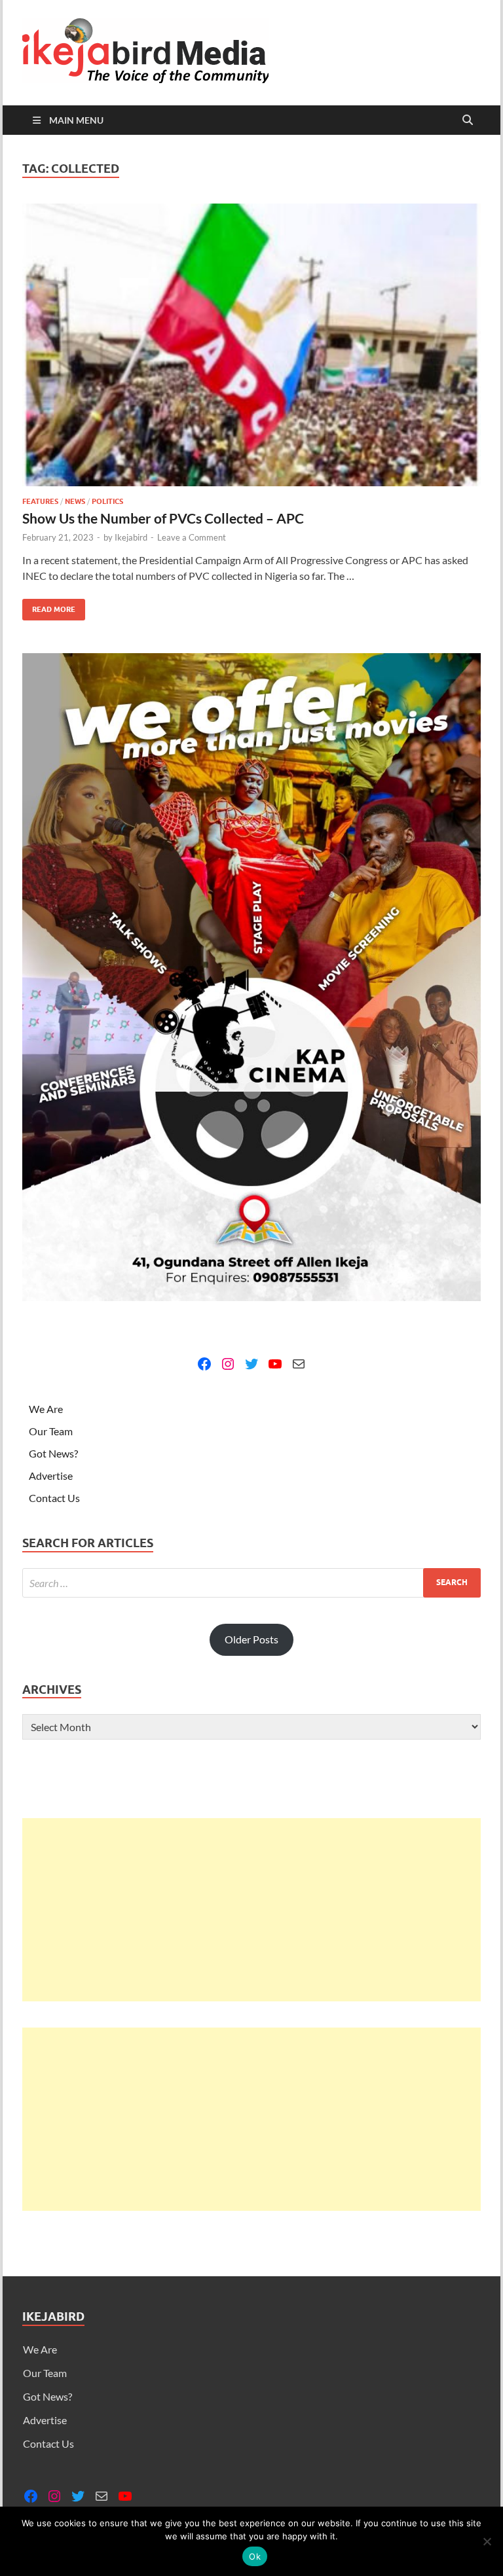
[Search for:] (251, 1583)
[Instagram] (228, 1364)
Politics (107, 501)
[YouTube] (275, 1364)
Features (40, 501)
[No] (487, 2541)
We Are (46, 1409)
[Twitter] (251, 1364)
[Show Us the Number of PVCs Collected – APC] (251, 345)
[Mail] (299, 1364)
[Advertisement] (251, 1910)
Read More (49, 606)
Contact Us (54, 1498)
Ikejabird (131, 537)
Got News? (53, 1453)
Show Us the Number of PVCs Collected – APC (163, 518)
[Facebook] (204, 1364)
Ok (255, 2556)
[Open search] (468, 120)
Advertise (51, 1476)
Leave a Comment (192, 537)
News (75, 501)
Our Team (51, 1431)
